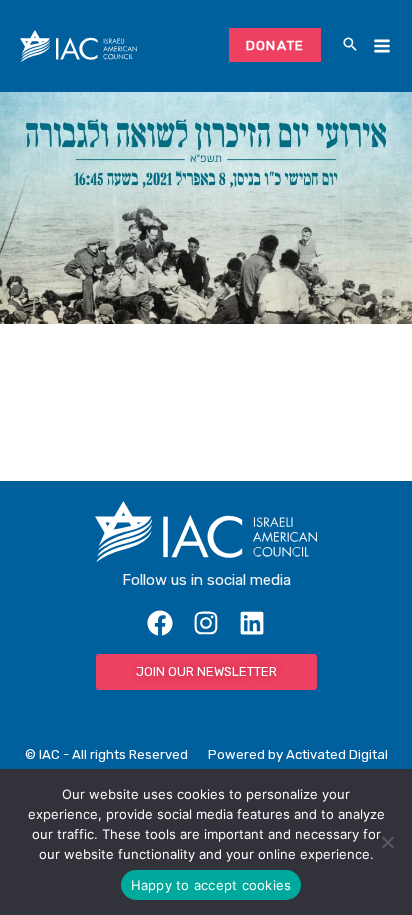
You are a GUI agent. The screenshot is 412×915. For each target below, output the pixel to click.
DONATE (275, 45)
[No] (387, 842)
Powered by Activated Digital (298, 754)
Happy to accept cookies (211, 885)
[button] (350, 46)
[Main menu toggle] (381, 46)
